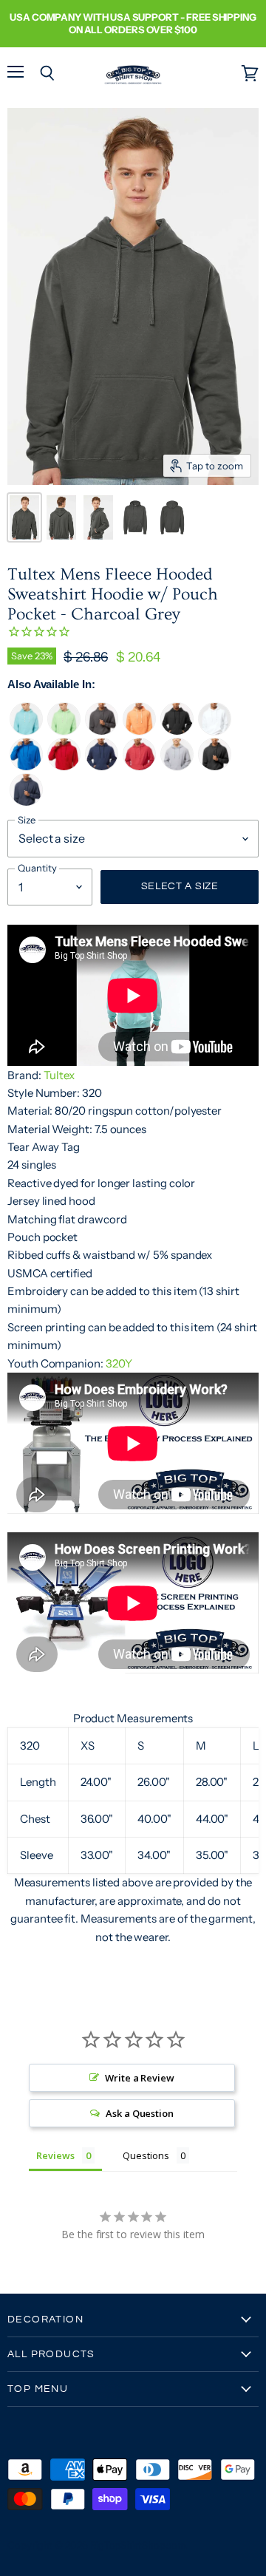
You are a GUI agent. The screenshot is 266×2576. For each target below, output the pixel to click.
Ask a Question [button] (140, 2113)
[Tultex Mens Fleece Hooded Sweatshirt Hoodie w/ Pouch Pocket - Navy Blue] (102, 767)
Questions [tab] (146, 2155)
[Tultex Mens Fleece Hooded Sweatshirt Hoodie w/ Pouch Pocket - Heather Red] (139, 767)
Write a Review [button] (140, 2078)
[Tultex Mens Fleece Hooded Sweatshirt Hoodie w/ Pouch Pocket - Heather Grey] (177, 767)
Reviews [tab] (55, 2155)
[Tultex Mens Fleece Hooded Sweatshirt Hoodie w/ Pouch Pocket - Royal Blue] (26, 767)
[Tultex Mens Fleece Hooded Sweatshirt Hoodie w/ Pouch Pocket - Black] (177, 731)
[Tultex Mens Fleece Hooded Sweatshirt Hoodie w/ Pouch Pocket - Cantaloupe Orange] (139, 731)
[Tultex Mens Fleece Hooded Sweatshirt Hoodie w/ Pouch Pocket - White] (215, 731)
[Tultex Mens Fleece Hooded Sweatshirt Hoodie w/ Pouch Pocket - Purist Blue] (26, 731)
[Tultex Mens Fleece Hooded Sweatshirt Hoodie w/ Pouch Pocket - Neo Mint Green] (64, 731)
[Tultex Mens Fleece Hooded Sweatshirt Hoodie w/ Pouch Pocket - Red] (64, 767)
